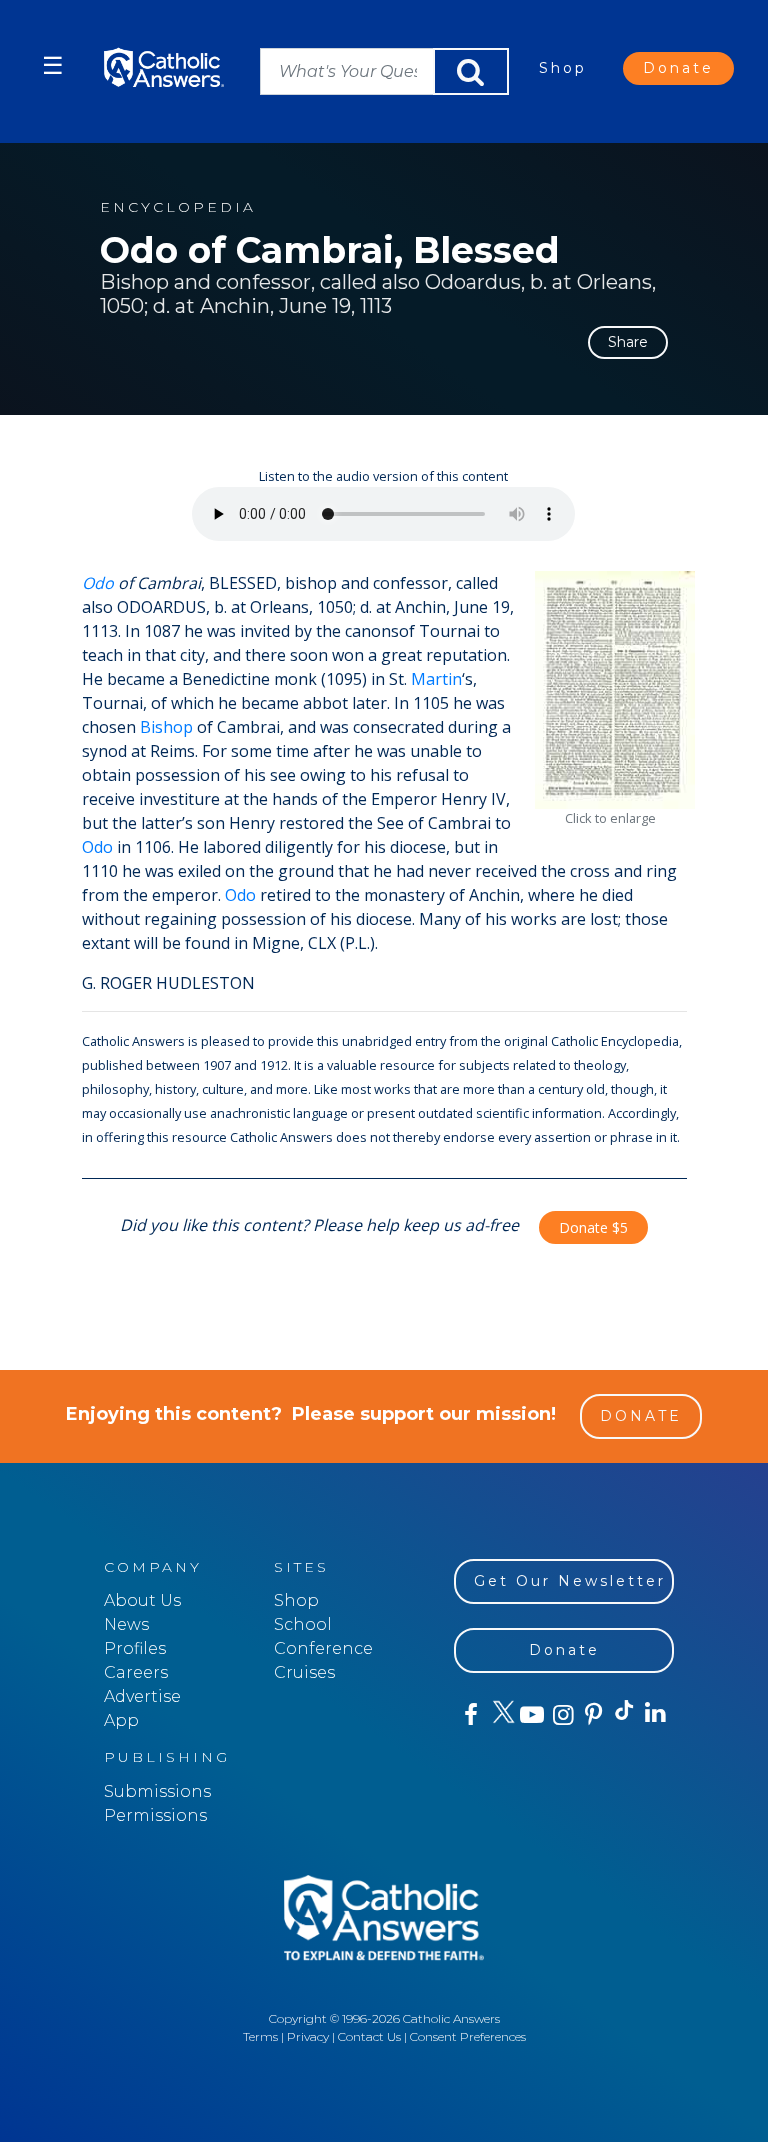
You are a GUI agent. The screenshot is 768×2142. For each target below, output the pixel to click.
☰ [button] (53, 65)
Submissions (157, 1791)
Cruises (304, 1672)
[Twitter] (500, 1715)
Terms (260, 2036)
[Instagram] (561, 1715)
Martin (436, 679)
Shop (563, 68)
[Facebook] (469, 1715)
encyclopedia (178, 207)
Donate (678, 68)
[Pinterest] (592, 1715)
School (303, 1624)
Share (628, 342)
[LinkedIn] (654, 1714)
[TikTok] (623, 1715)
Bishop (166, 727)
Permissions (155, 1815)
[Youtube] (531, 1715)
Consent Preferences (468, 2036)
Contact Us (369, 2036)
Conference (323, 1648)
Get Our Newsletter (570, 1581)
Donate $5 (593, 1227)
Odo (98, 583)
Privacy (308, 2036)
